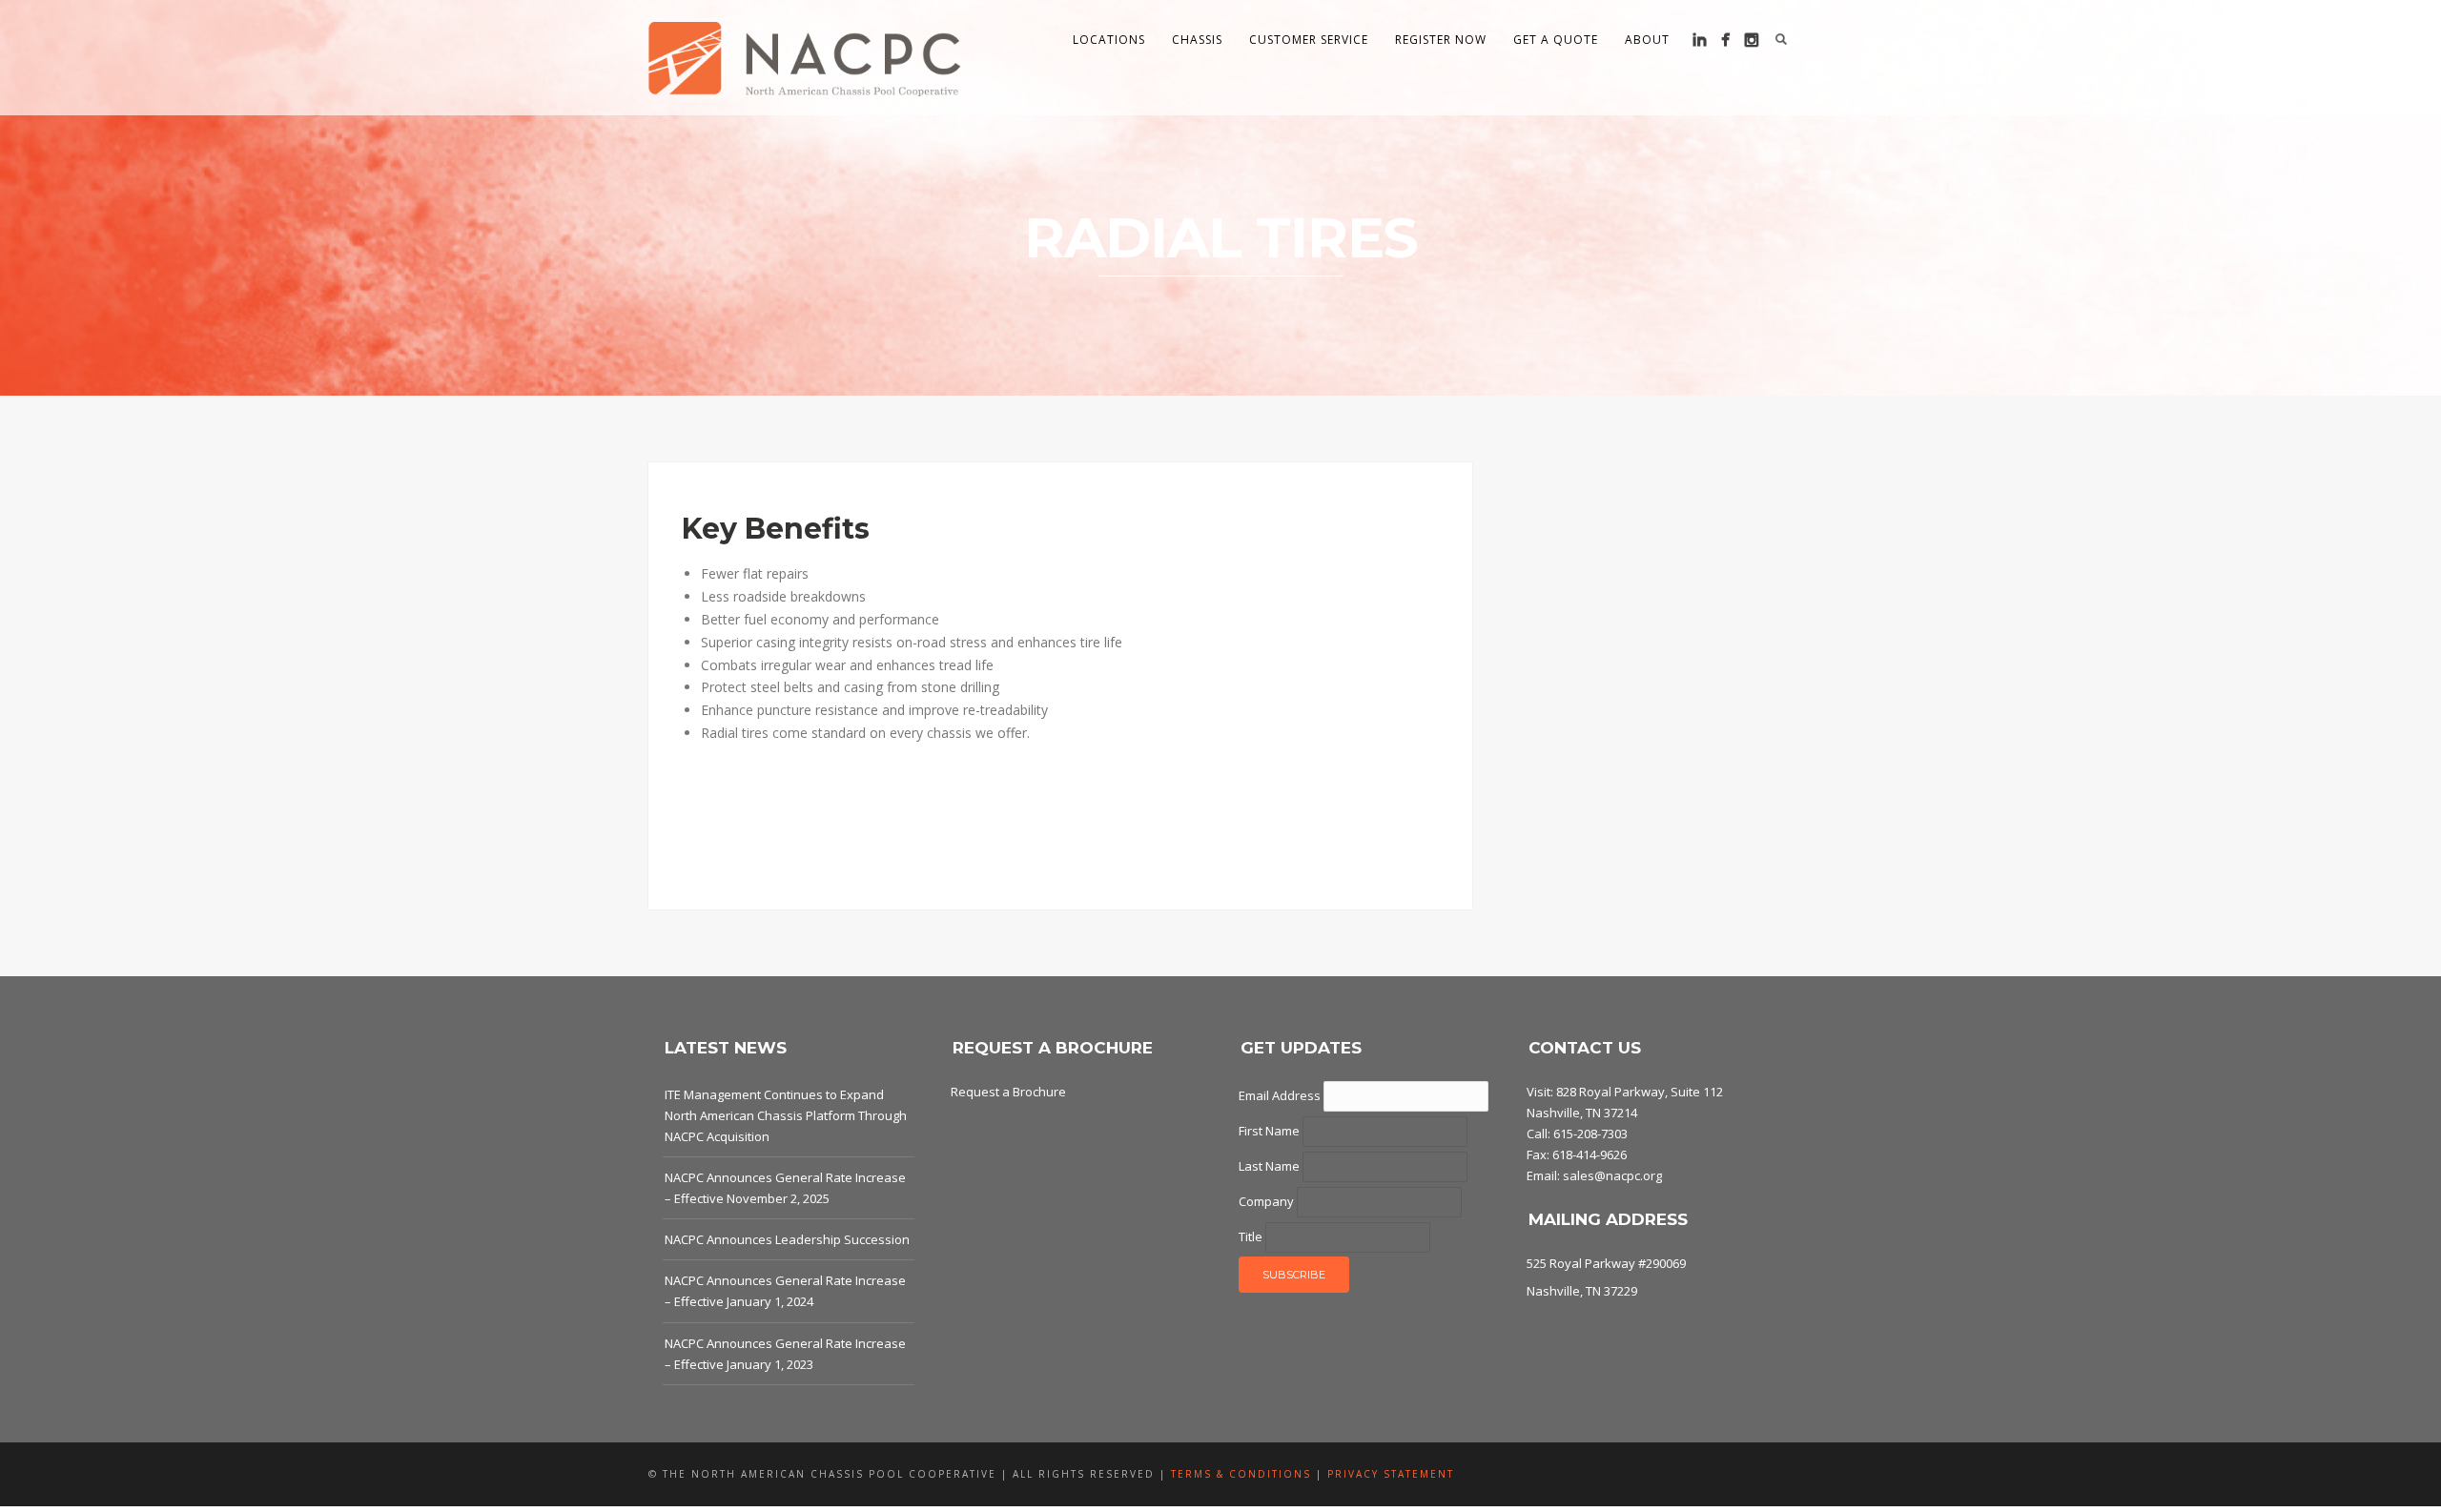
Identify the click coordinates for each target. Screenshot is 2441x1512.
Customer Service (1309, 40)
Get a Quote (1556, 40)
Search (1781, 39)
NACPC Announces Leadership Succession (787, 1239)
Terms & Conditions (1241, 1474)
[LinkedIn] (1700, 40)
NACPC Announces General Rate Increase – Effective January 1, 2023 (785, 1354)
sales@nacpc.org (1612, 1175)
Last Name (1271, 1166)
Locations (1109, 40)
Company (1268, 1201)
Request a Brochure (1008, 1092)
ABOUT (1647, 40)
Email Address (1281, 1095)
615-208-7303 (1590, 1134)
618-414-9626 (1590, 1154)
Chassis (1197, 40)
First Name (1271, 1131)
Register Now (1441, 40)
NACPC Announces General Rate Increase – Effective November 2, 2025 (785, 1188)
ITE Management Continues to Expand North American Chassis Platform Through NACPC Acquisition (786, 1115)
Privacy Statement (1391, 1474)
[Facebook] (1725, 40)
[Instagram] (1751, 40)
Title (1252, 1236)
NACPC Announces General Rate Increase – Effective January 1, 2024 (785, 1291)
